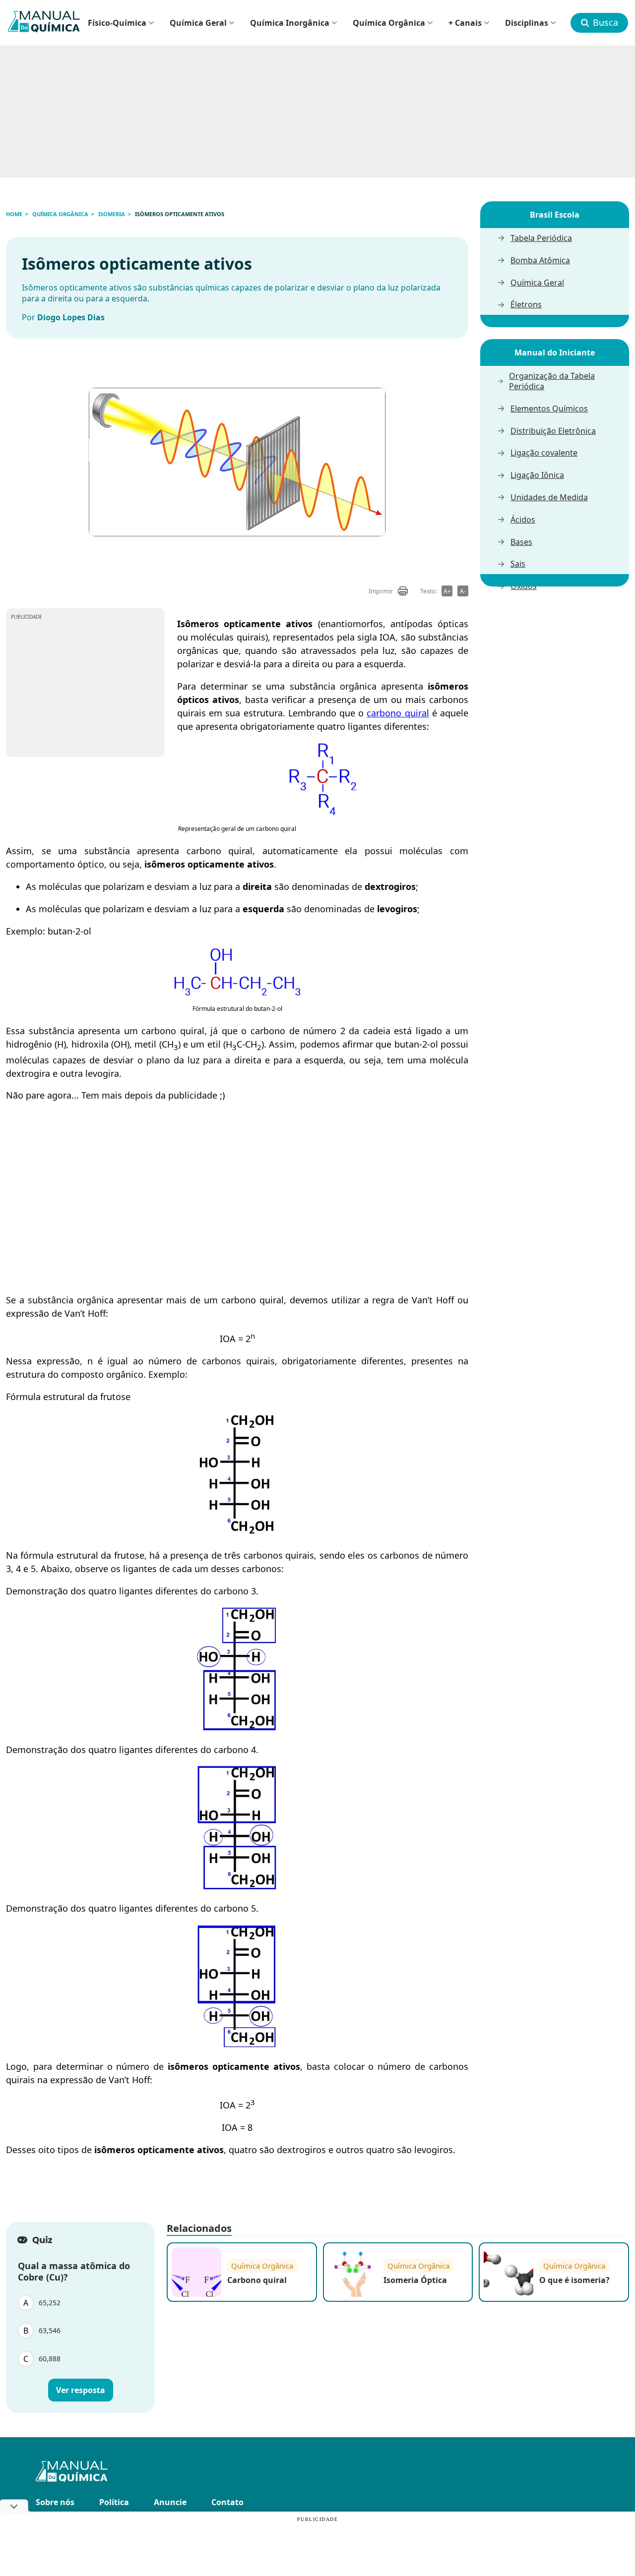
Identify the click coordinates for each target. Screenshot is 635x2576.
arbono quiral (400, 713)
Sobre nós (55, 2502)
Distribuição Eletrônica (553, 431)
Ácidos (523, 520)
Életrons (526, 305)
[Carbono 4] (237, 1886)
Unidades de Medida (549, 498)
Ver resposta (81, 2390)
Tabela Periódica (541, 238)
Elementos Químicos (549, 409)
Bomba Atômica (540, 261)
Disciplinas (527, 23)
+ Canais (465, 23)
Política (114, 2502)
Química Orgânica (389, 23)
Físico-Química (117, 23)
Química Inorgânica (290, 23)
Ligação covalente (544, 453)
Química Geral (198, 23)
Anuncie (170, 2502)
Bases (521, 542)
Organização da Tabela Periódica (552, 381)
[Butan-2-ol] (237, 994)
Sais (518, 564)
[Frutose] (237, 1533)
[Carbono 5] (237, 2044)
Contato (227, 2502)
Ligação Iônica (537, 475)
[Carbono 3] (237, 1727)
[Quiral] (323, 814)
